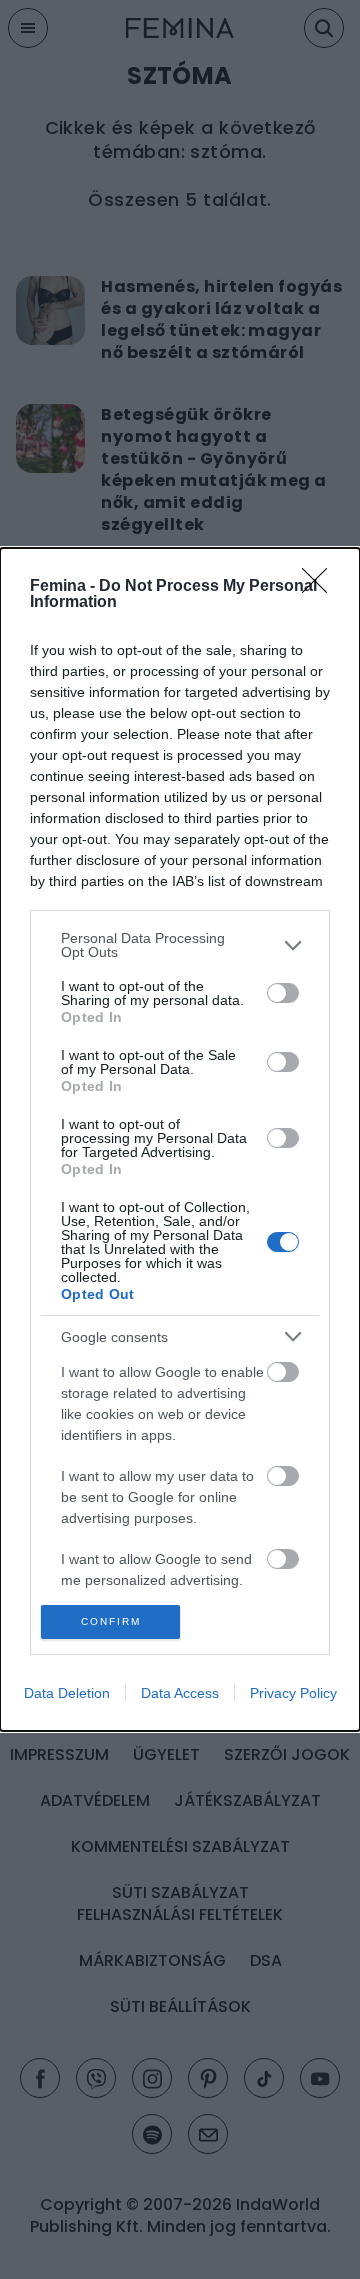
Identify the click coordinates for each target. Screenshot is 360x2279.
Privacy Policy (293, 1693)
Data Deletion (67, 1693)
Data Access (180, 1693)
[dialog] (180, 1139)
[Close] (321, 587)
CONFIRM (111, 1621)
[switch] (283, 993)
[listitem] (180, 945)
